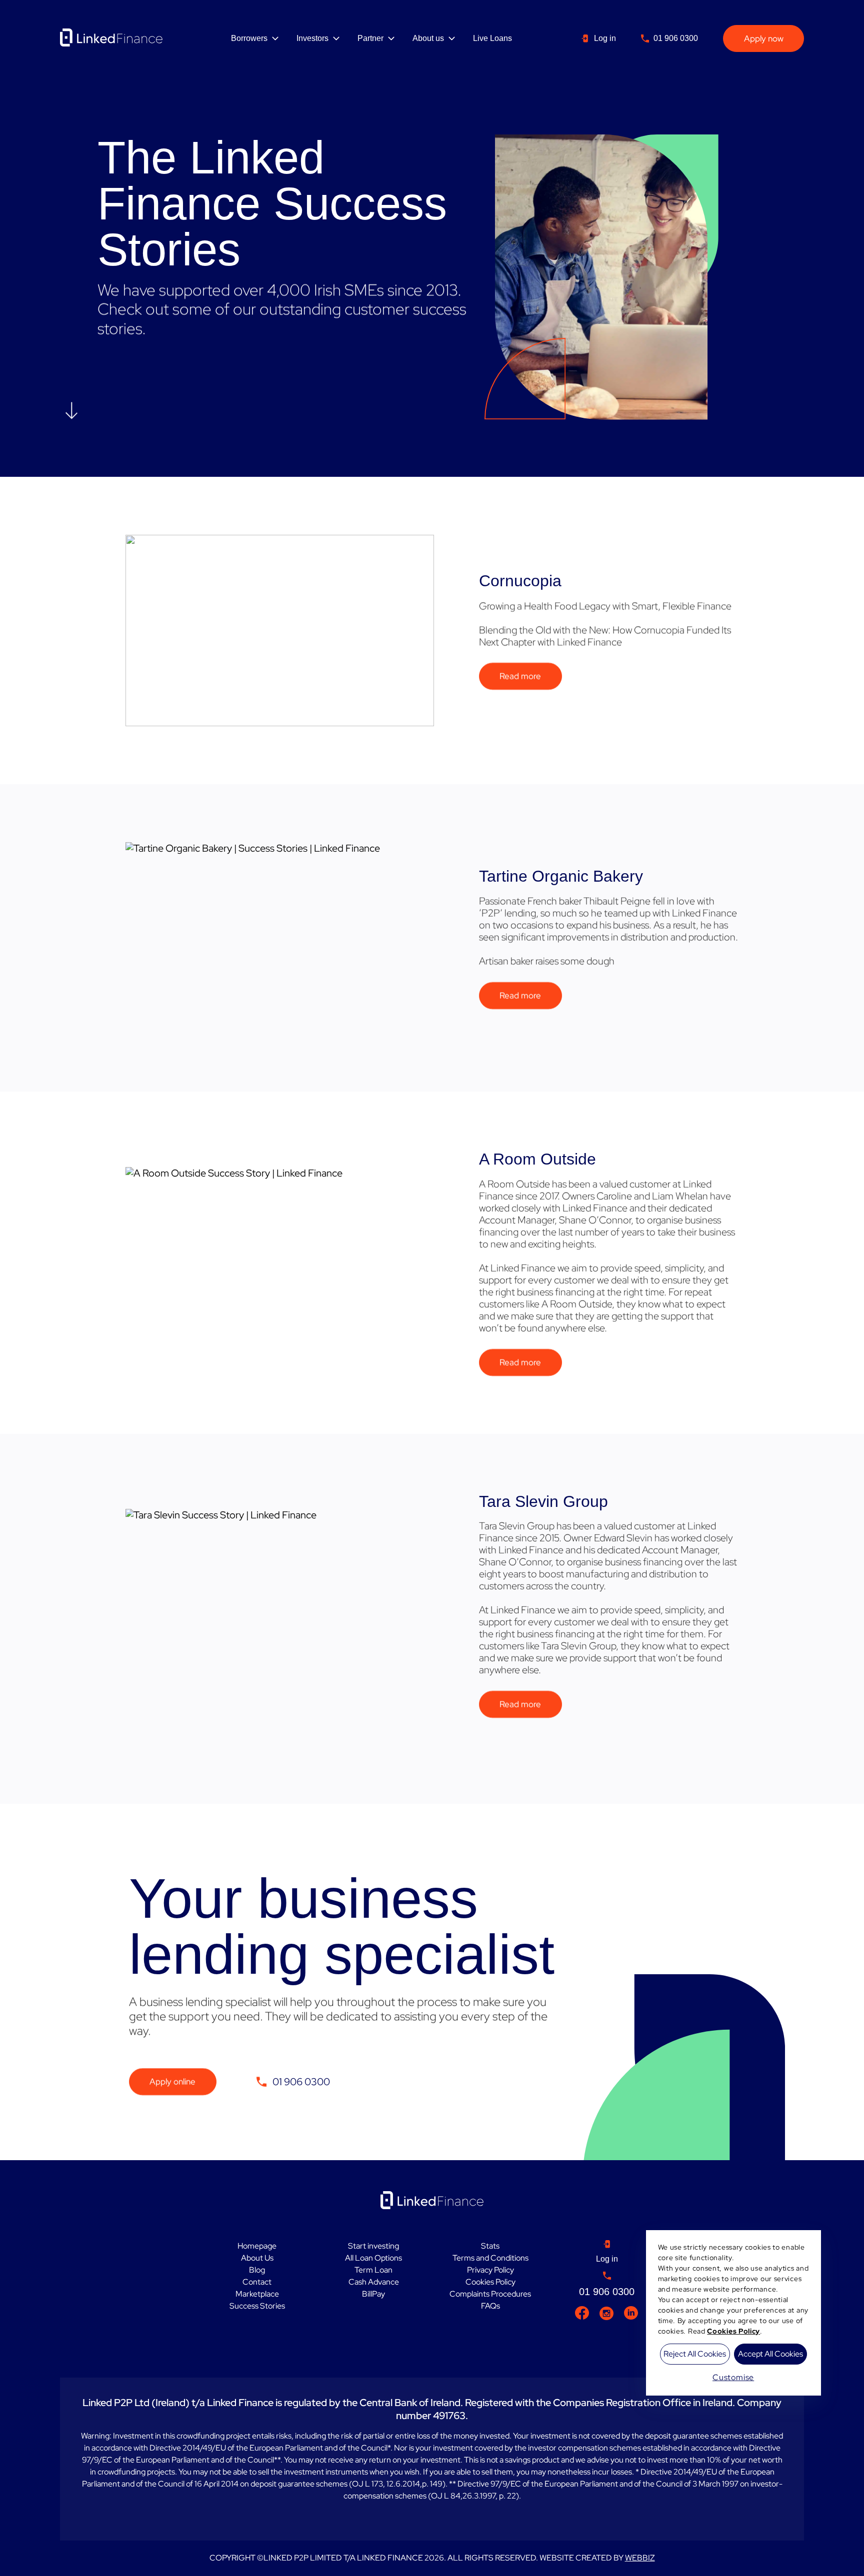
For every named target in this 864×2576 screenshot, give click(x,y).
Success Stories (257, 2306)
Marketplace (257, 2294)
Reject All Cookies (695, 2354)
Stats (490, 2246)
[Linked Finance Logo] (111, 37)
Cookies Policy (490, 2282)
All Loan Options (373, 2258)
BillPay (373, 2294)
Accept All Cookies (770, 2354)
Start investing (373, 2246)
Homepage (257, 2246)
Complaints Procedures (490, 2294)
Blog (257, 2270)
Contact (257, 2282)
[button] (71, 411)
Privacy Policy (490, 2270)
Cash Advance (374, 2282)
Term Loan (373, 2270)
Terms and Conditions (490, 2258)
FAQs (490, 2306)
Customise (733, 2377)
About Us (257, 2258)
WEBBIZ (640, 2558)
